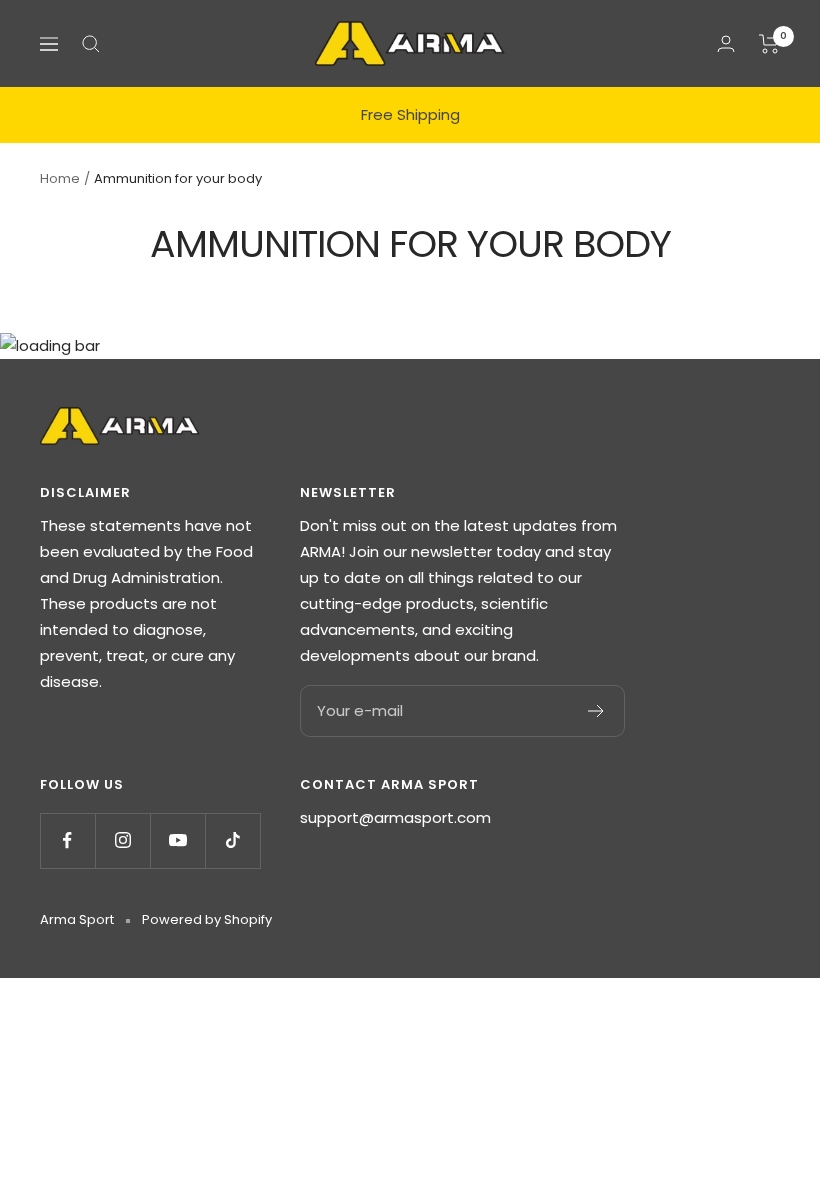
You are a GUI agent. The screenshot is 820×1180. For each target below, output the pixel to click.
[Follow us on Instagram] (122, 840)
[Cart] (769, 44)
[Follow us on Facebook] (67, 840)
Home (60, 178)
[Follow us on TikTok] (232, 840)
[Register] (596, 711)
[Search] (91, 44)
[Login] (726, 43)
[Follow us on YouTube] (177, 840)
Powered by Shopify (207, 919)
